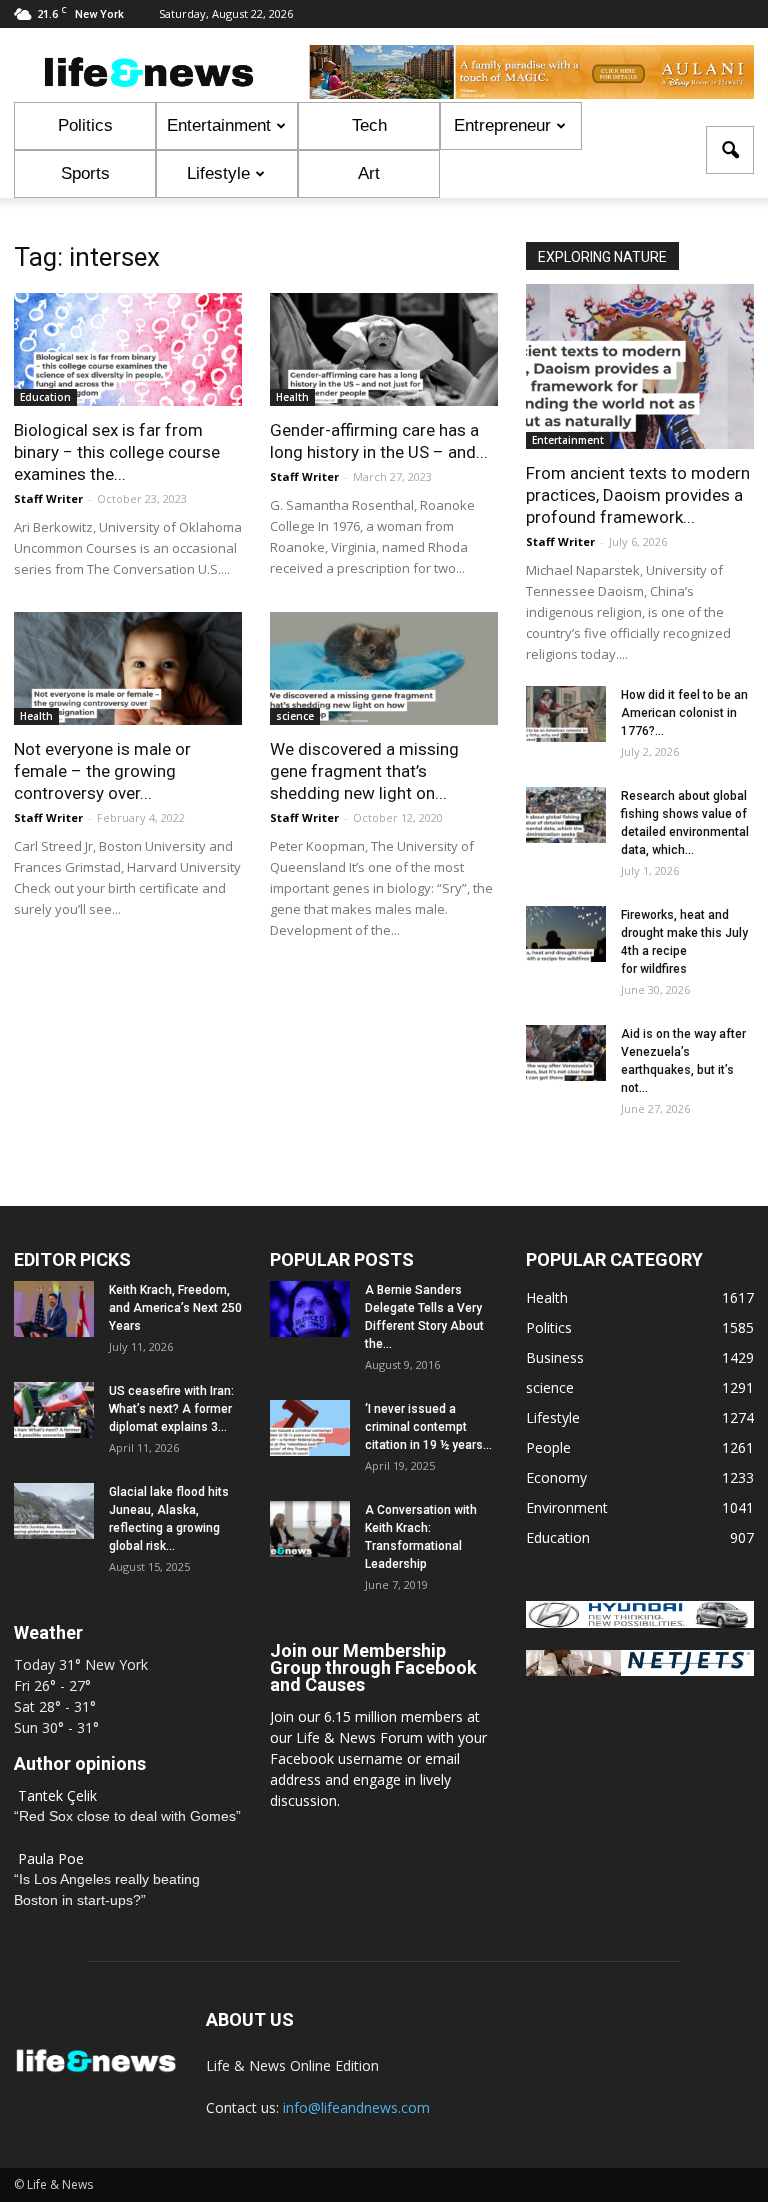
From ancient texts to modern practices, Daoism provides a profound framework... (638, 495)
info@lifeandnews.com (356, 2107)
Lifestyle (218, 173)
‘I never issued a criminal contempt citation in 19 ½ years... (428, 1427)
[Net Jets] (640, 1670)
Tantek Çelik (57, 1795)
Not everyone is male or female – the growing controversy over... (102, 771)
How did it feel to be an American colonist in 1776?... (684, 713)
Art (369, 173)
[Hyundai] (640, 1622)
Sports (85, 173)
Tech (369, 125)
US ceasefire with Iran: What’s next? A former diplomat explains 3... (171, 1409)
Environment (567, 1507)
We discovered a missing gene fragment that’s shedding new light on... (364, 771)
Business (555, 1357)
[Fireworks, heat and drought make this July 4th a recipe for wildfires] (566, 934)
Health (292, 397)
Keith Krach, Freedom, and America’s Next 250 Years (175, 1308)
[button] (730, 150)
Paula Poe (51, 1858)
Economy (556, 1477)
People (548, 1447)
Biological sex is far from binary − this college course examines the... (117, 452)
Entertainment (219, 125)
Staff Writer (48, 498)
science (295, 716)
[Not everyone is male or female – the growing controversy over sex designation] (128, 668)
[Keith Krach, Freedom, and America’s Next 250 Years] (54, 1309)
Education (45, 397)
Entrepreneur (502, 125)
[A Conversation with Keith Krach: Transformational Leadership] (310, 1529)
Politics (85, 125)
